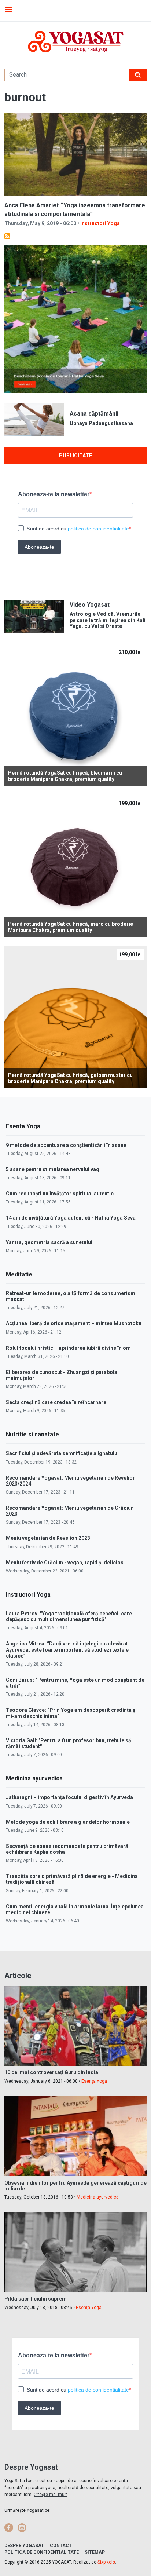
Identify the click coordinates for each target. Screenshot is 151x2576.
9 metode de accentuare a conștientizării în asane (66, 1145)
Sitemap (95, 2552)
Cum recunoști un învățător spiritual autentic (60, 1194)
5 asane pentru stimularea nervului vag (53, 1169)
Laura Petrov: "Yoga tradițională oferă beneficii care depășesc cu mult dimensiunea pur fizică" (69, 1616)
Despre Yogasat (24, 2546)
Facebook (9, 2528)
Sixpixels (106, 2562)
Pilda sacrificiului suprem (36, 2299)
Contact (61, 2546)
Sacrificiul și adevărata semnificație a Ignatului (62, 1453)
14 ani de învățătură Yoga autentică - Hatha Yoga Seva (71, 1218)
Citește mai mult (50, 2495)
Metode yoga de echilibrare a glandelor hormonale (68, 1822)
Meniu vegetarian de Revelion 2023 (48, 1538)
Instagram (22, 2528)
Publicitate (75, 456)
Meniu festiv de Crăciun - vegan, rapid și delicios (65, 1563)
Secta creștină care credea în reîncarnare (56, 1402)
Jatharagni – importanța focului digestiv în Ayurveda (69, 1797)
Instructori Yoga (100, 223)
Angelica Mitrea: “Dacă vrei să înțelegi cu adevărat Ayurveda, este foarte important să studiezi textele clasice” (67, 1649)
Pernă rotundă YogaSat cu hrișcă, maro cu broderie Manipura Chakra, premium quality (71, 927)
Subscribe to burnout (7, 236)
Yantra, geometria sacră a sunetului (49, 1242)
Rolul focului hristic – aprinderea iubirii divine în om (68, 1348)
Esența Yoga (94, 2081)
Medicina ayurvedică (98, 2197)
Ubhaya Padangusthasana (101, 423)
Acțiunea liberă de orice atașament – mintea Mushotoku (74, 1323)
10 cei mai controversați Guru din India (51, 2072)
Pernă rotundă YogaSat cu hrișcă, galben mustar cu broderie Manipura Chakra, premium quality (70, 1078)
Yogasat (75, 42)
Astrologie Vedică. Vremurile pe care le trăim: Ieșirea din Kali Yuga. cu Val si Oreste (108, 620)
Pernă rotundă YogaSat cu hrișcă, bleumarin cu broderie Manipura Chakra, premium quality (65, 776)
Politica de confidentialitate (42, 2552)
